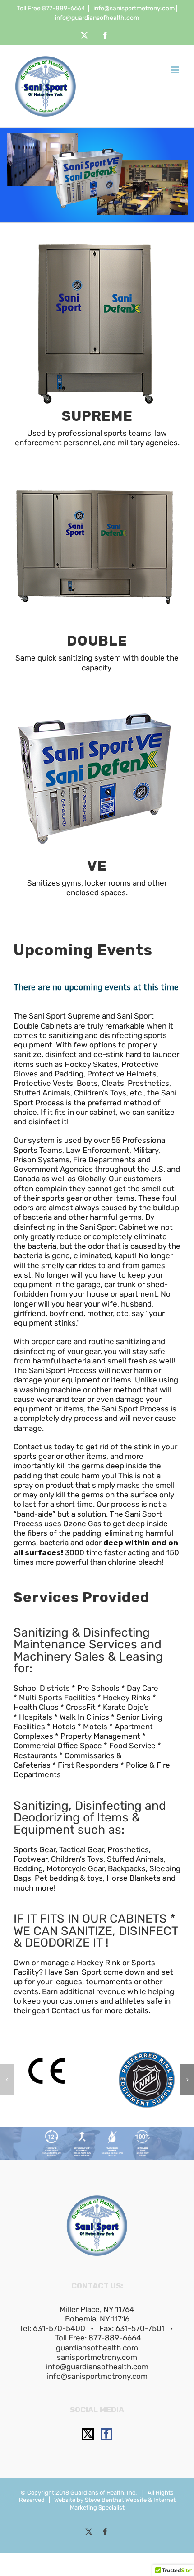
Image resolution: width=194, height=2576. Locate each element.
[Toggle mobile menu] (176, 70)
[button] (7, 2080)
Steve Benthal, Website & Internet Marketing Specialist (123, 2503)
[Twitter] (88, 2434)
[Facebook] (106, 2434)
